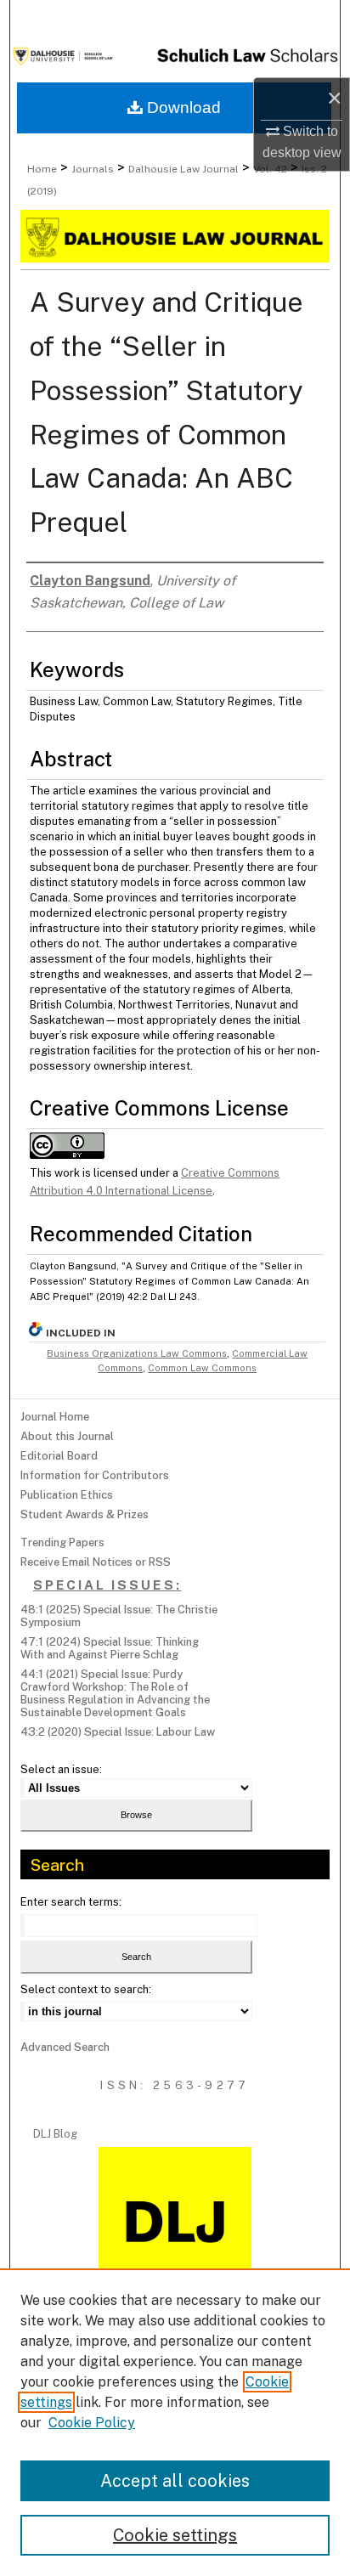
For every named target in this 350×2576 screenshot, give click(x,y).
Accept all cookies (175, 2481)
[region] (175, 2422)
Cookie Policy (92, 2423)
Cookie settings (175, 2535)
